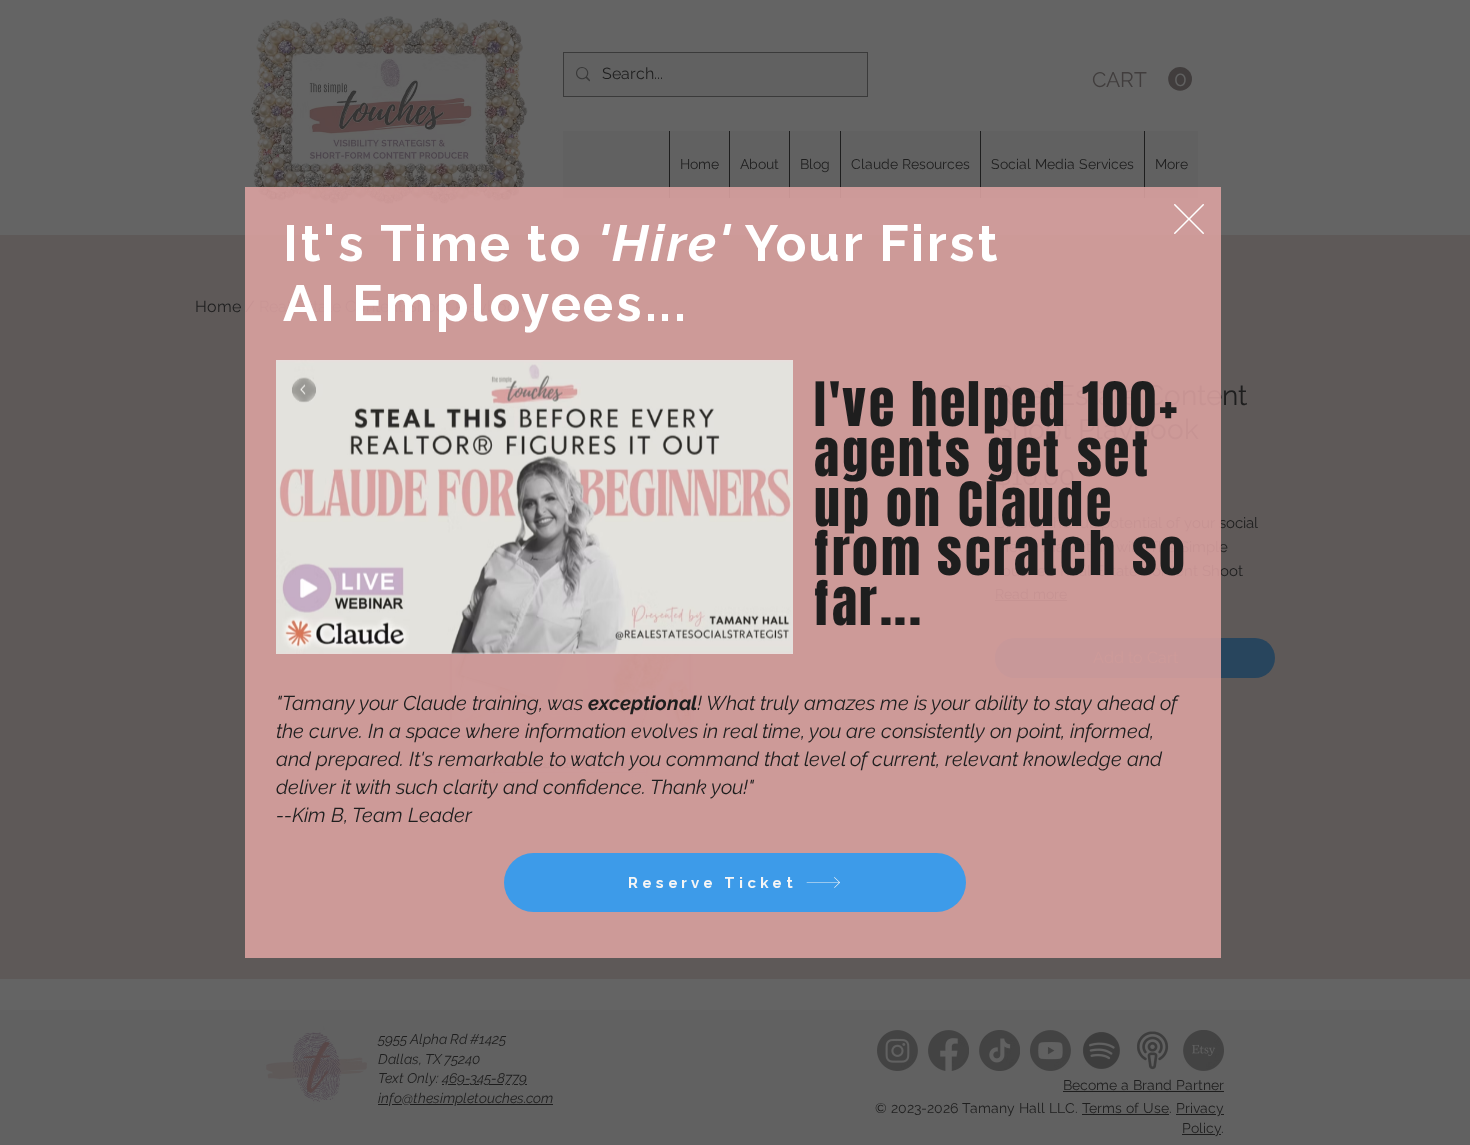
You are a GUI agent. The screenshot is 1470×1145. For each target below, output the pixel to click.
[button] (1189, 219)
